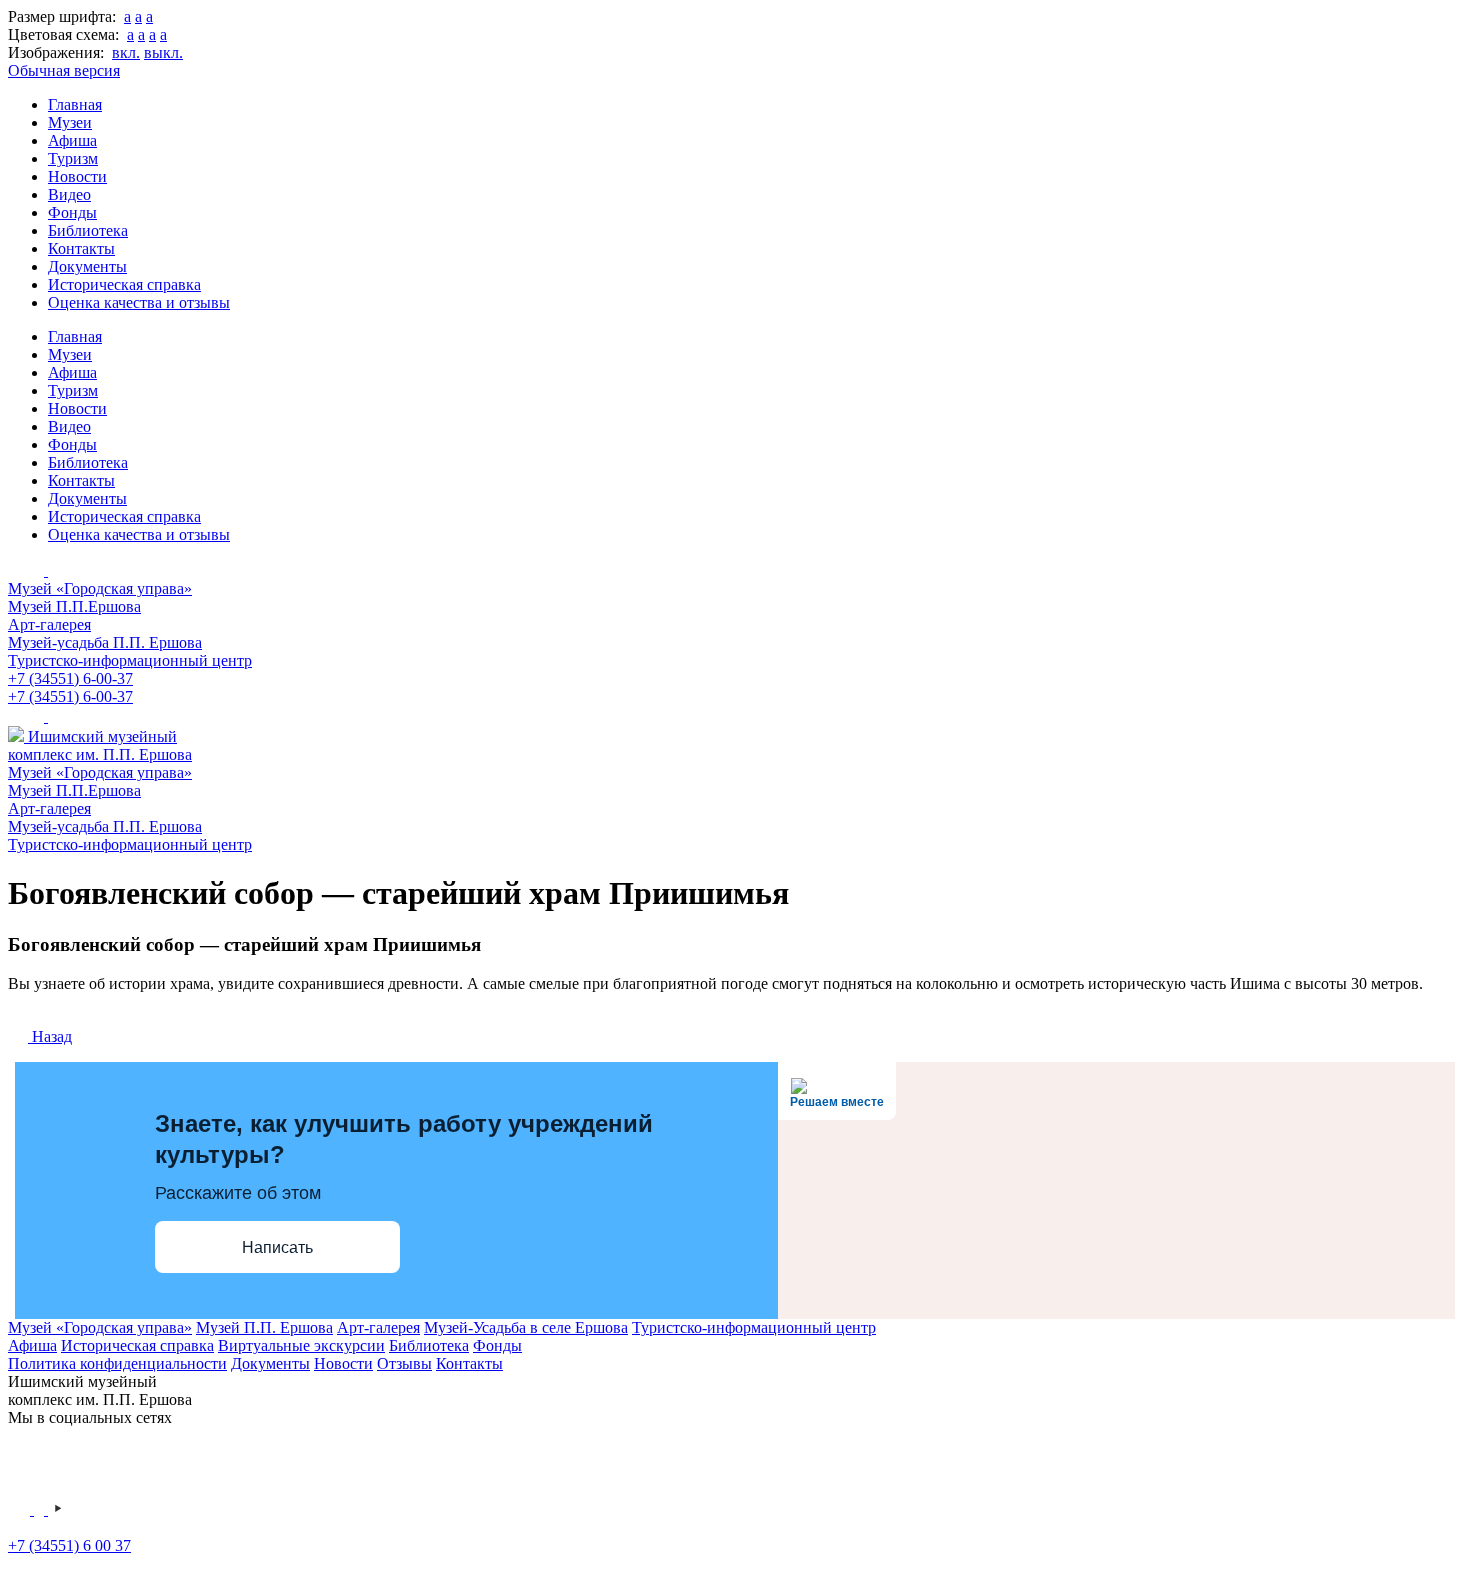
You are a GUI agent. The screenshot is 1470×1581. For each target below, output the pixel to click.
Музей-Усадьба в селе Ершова (526, 1327)
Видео (69, 194)
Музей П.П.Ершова (74, 606)
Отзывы (404, 1363)
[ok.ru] (41, 1509)
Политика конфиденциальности (117, 1363)
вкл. (126, 52)
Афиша (72, 140)
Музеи (70, 122)
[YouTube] (58, 1509)
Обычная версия (64, 70)
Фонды (72, 212)
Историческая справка (124, 284)
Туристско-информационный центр (130, 660)
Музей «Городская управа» (100, 588)
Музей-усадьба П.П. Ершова (105, 642)
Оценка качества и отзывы (139, 302)
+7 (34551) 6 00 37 (69, 1545)
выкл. (163, 52)
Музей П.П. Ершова (264, 1327)
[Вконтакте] (21, 1509)
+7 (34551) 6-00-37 (70, 678)
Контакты (81, 248)
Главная (75, 104)
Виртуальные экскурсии (301, 1345)
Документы (87, 266)
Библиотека (88, 230)
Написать (277, 1247)
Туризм (73, 158)
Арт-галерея (49, 624)
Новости (77, 176)
